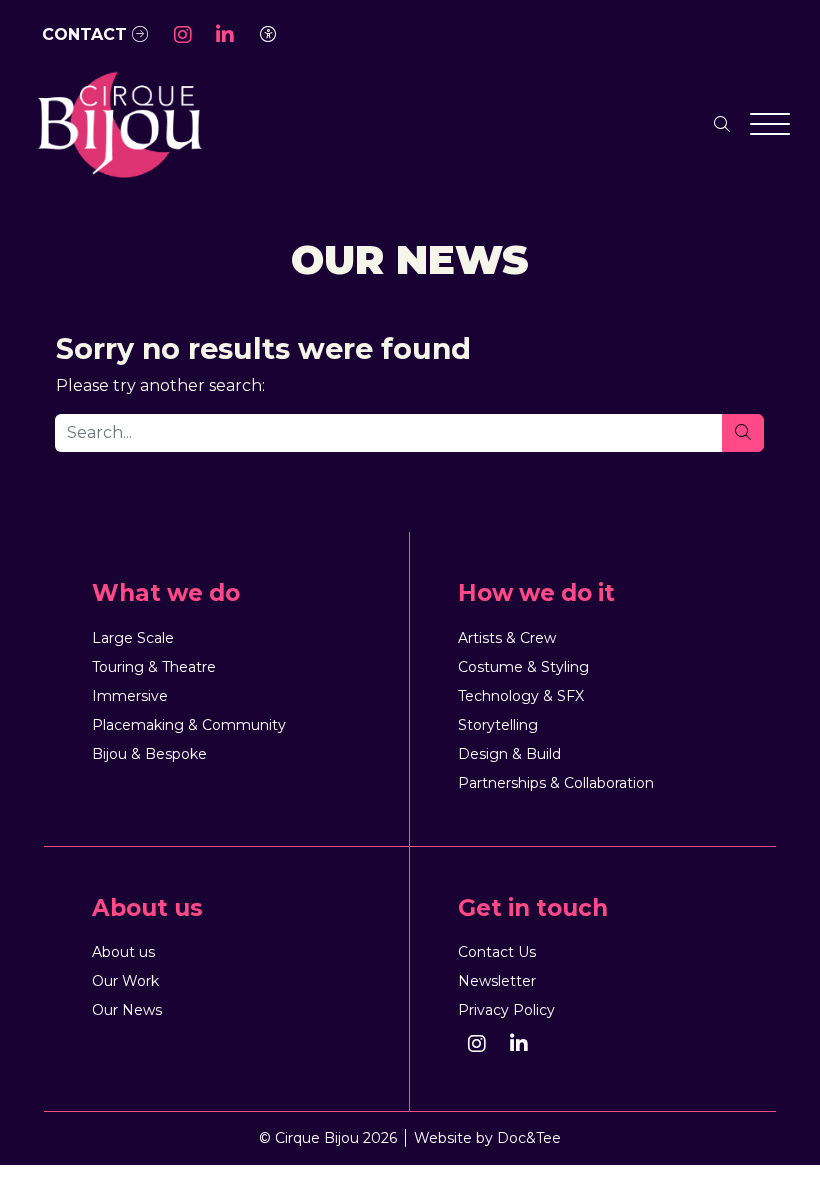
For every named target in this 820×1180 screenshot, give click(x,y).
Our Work (125, 981)
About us (123, 952)
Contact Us (497, 952)
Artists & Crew (507, 638)
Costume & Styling (523, 667)
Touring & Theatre (154, 667)
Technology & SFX (521, 696)
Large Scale (133, 638)
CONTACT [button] (87, 34)
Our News (127, 1010)
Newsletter (497, 981)
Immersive (130, 696)
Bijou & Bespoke (149, 754)
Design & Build (509, 754)
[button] (183, 35)
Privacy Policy (506, 1010)
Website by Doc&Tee (487, 1138)
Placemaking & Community (189, 725)
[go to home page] (119, 123)
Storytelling (498, 725)
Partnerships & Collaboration (556, 783)
